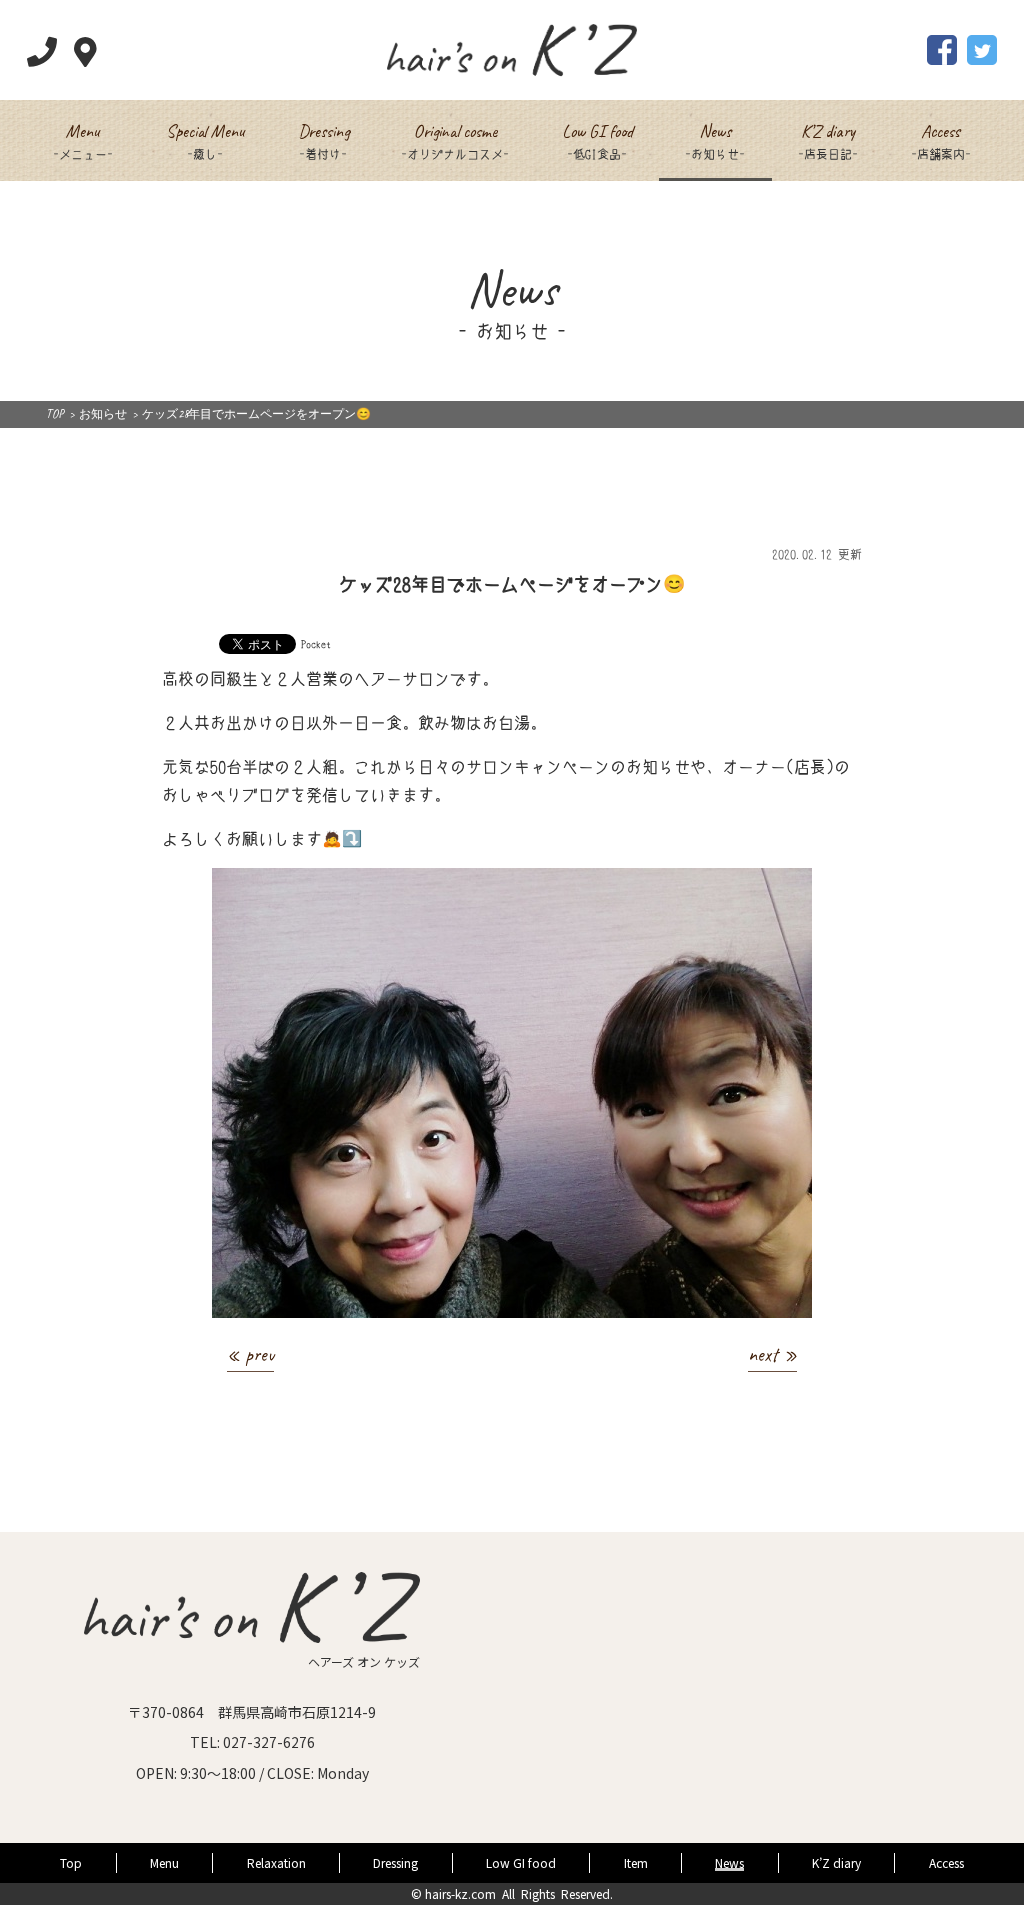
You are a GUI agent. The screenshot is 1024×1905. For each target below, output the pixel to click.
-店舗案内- (941, 140)
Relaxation (276, 1862)
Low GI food (521, 1862)
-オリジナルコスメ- (455, 140)
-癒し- (205, 140)
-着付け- (323, 140)
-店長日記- (828, 140)
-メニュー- (83, 140)
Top (71, 1862)
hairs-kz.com (460, 1893)
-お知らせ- (715, 140)
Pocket (316, 643)
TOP (55, 414)
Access (946, 1862)
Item (636, 1862)
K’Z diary (836, 1862)
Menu (164, 1862)
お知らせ (103, 414)
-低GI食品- (597, 140)
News (729, 1862)
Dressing (395, 1862)
